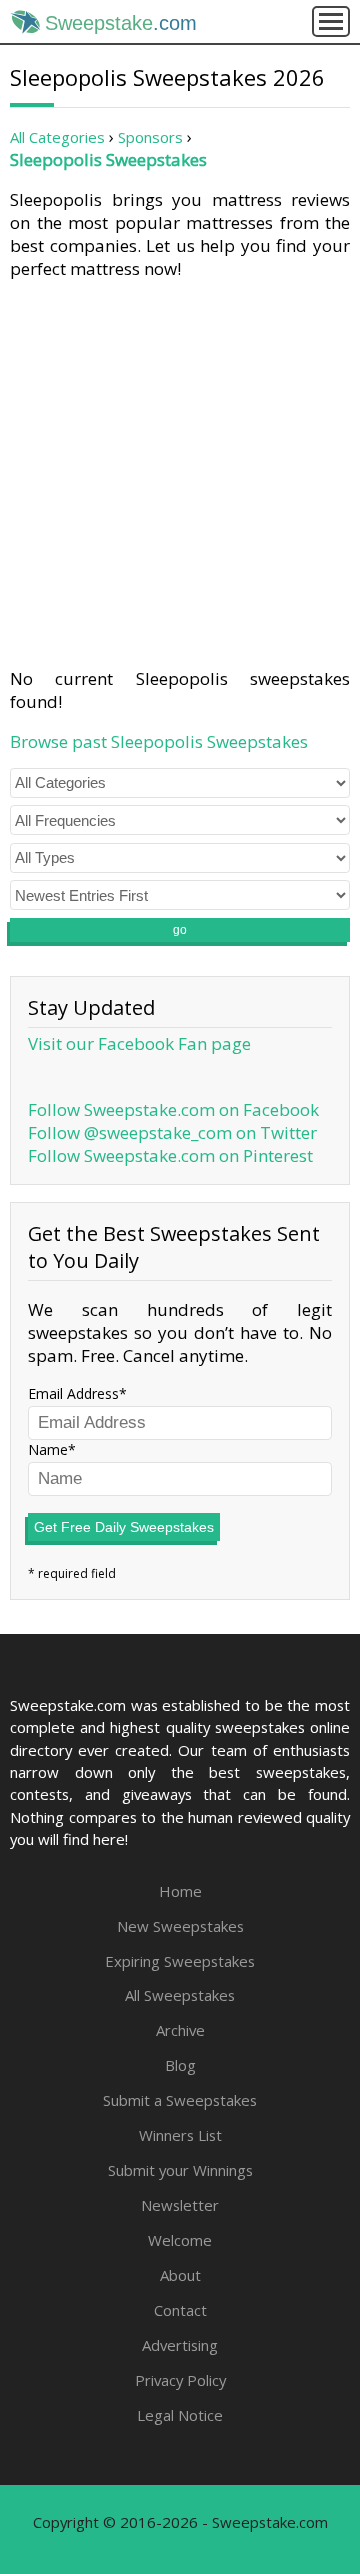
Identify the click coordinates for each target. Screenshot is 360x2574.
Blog (180, 2065)
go (180, 930)
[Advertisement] (180, 470)
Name (48, 1449)
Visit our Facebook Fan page (139, 1043)
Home (180, 1891)
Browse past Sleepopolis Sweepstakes (159, 741)
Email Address (73, 1393)
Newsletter (180, 2205)
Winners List (180, 2135)
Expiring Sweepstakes (180, 1961)
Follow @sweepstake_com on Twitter (172, 1132)
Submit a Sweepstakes (180, 2100)
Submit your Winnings (180, 2170)
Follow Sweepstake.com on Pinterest (170, 1155)
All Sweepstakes (180, 1995)
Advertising (180, 2345)
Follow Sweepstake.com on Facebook (173, 1109)
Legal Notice (180, 2415)
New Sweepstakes (180, 1926)
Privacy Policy (180, 2380)
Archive (180, 2030)
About (180, 2275)
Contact (180, 2310)
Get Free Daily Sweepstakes (124, 1527)
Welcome (180, 2240)
